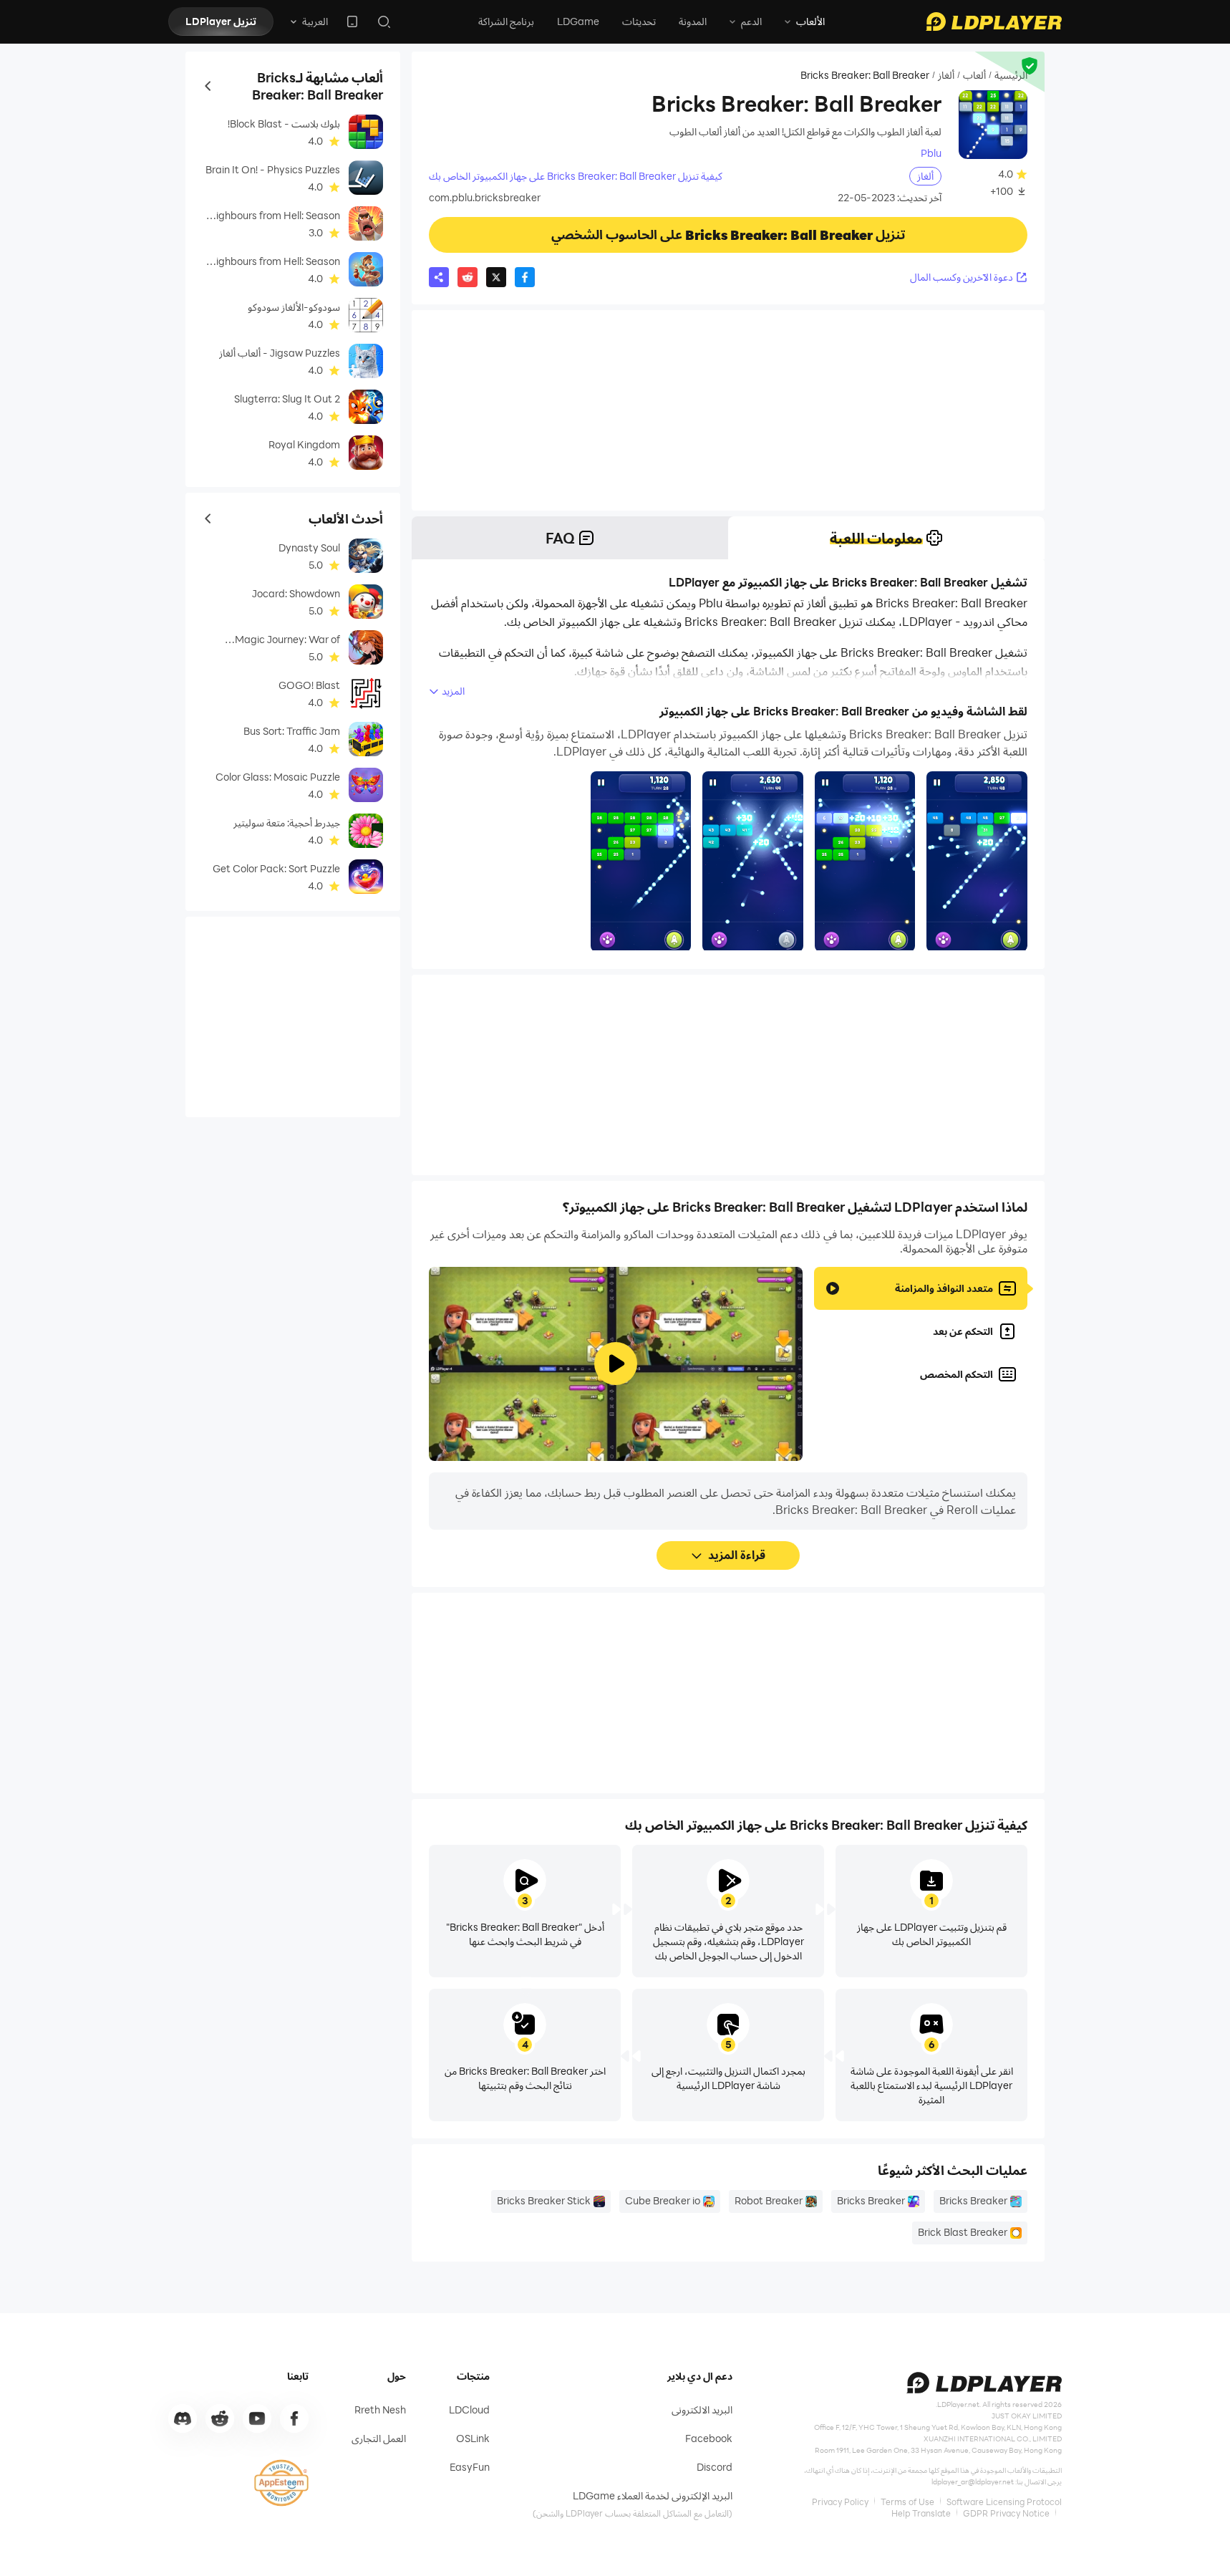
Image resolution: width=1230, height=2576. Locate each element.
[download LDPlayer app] (352, 21)
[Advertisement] (728, 410)
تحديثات (639, 21)
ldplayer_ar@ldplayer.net (973, 2481)
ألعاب (974, 75)
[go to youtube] (257, 2418)
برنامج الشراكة (506, 21)
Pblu (931, 153)
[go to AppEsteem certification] (281, 2483)
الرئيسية (1011, 75)
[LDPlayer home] (994, 21)
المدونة (693, 21)
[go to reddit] (220, 2418)
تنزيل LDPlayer (221, 21)
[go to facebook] (294, 2418)
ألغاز (946, 75)
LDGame (578, 21)
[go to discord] (183, 2418)
